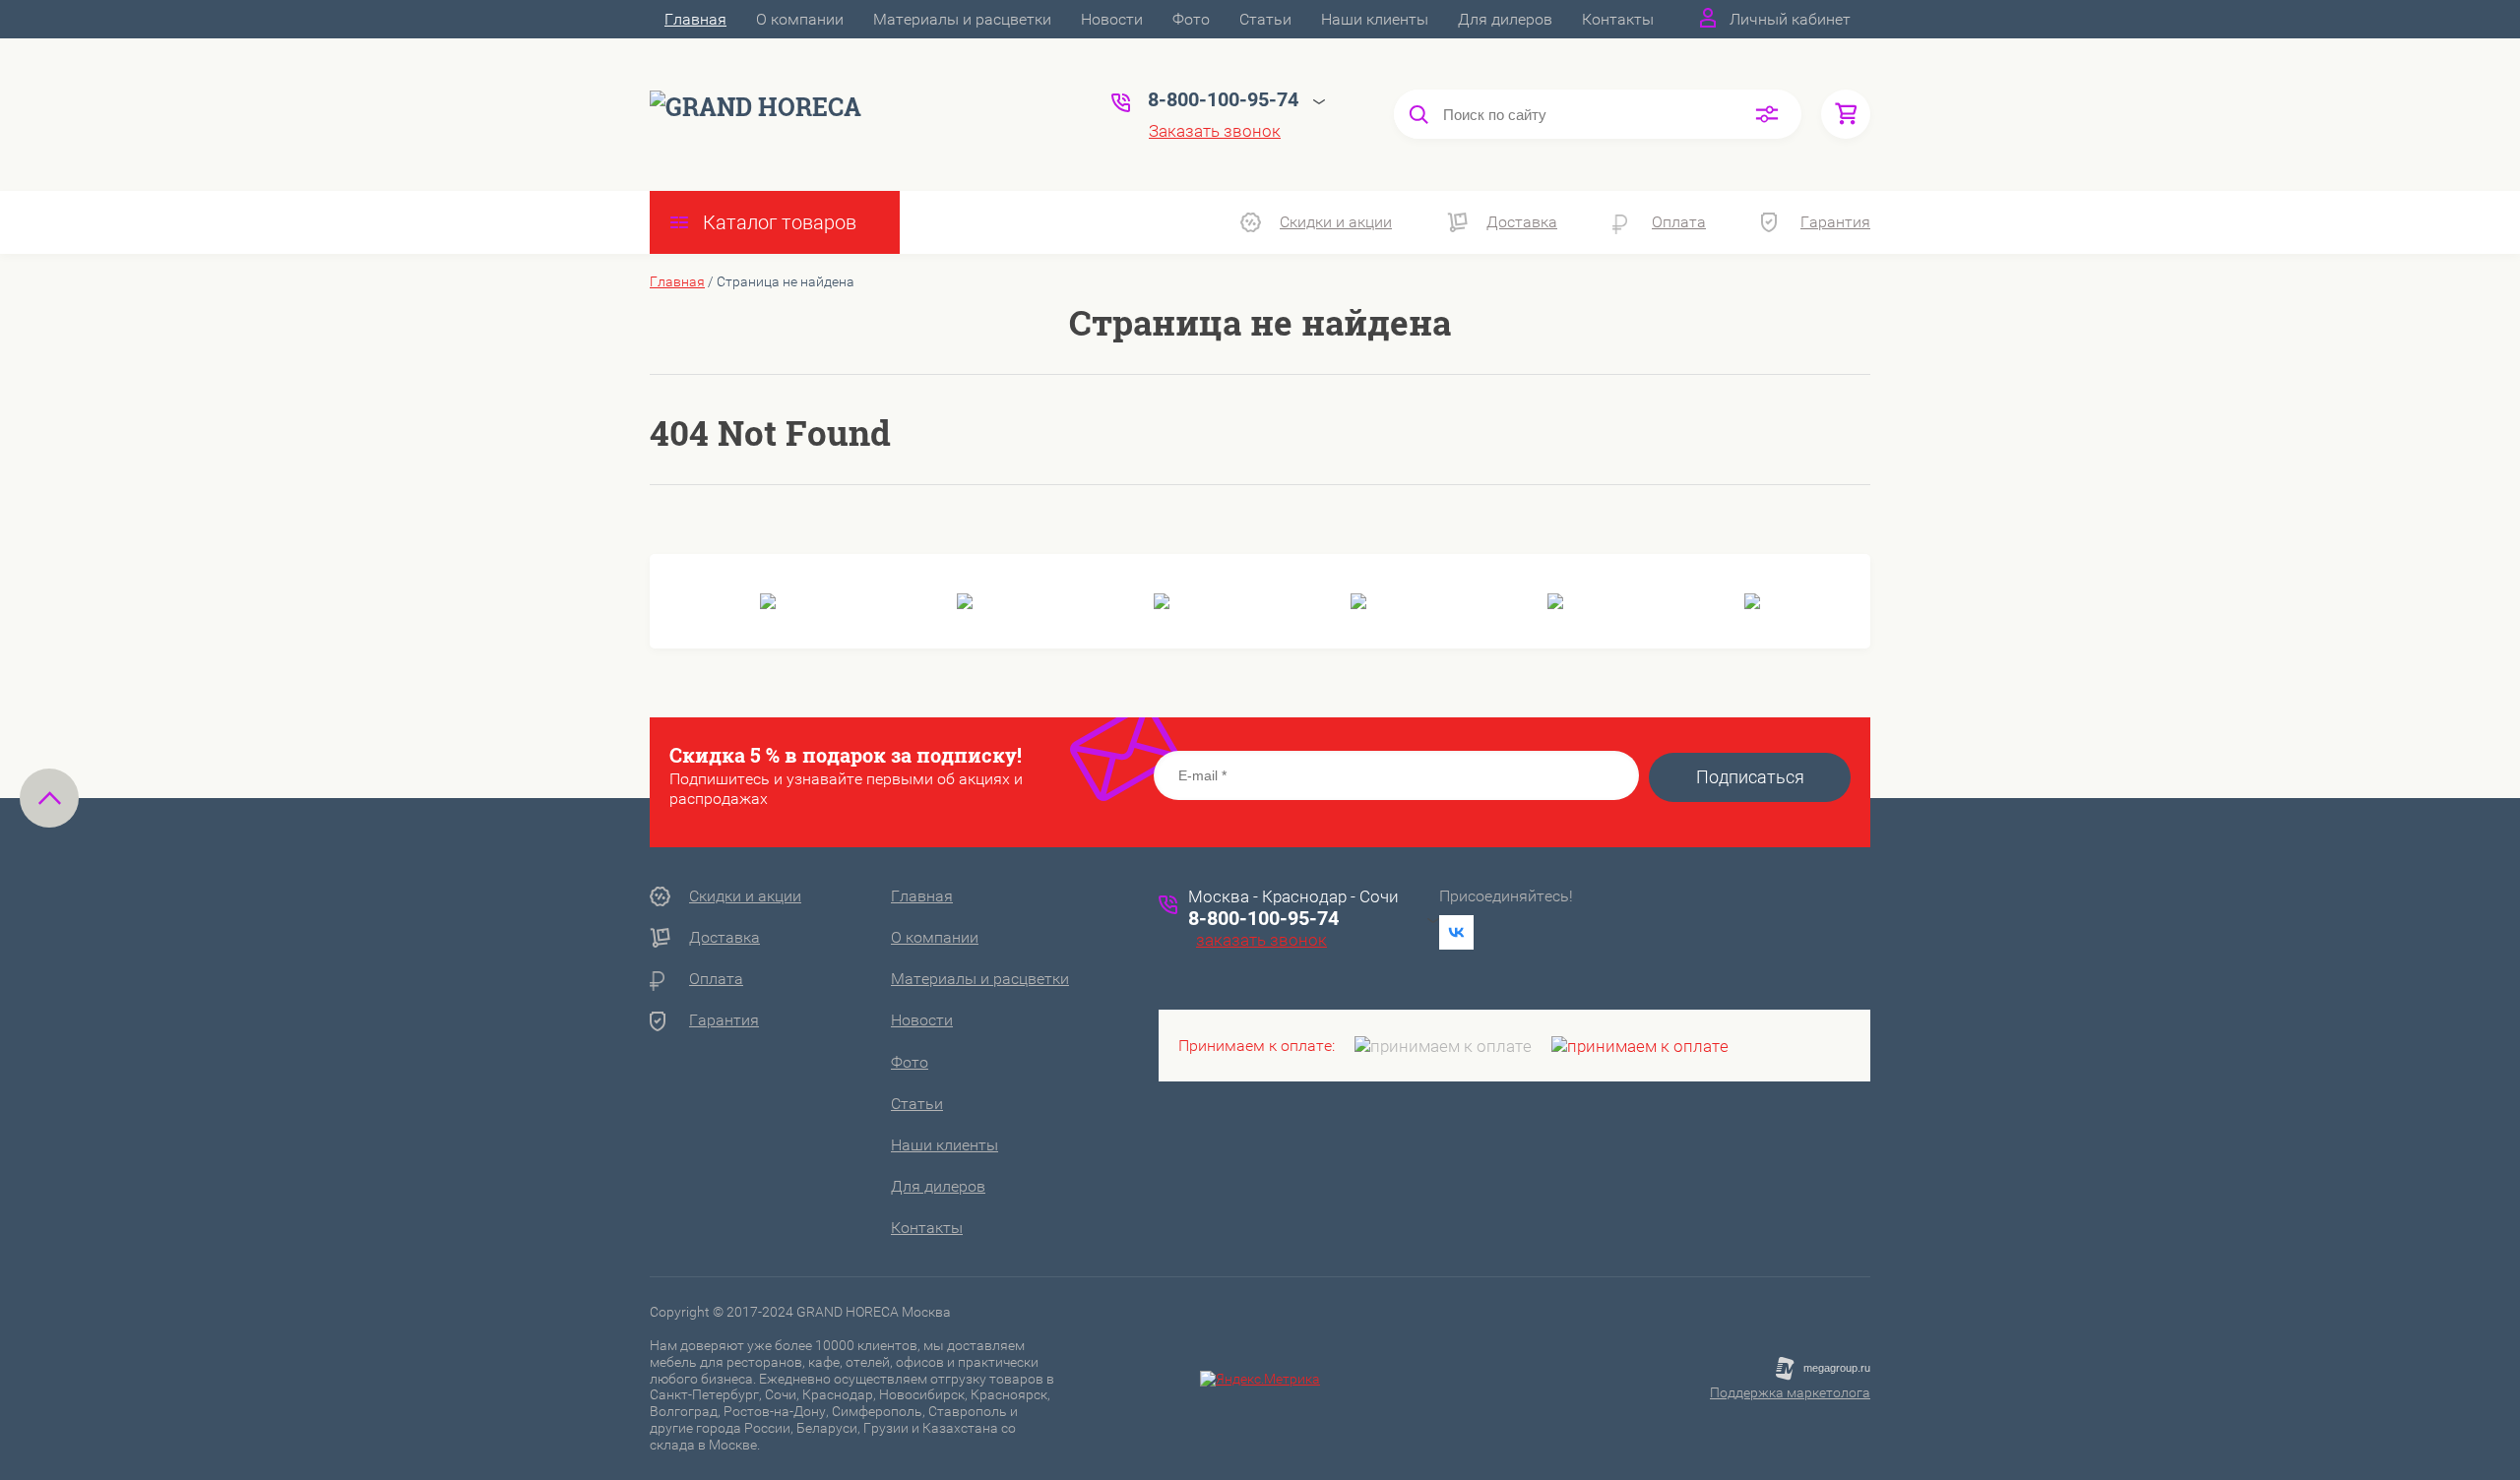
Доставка (1522, 222)
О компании (800, 19)
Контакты (1618, 19)
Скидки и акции (1336, 222)
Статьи (1265, 19)
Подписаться (1750, 777)
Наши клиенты (1375, 19)
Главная (695, 19)
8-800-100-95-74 (1263, 918)
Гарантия (1835, 222)
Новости (1112, 19)
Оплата (1679, 222)
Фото (1191, 19)
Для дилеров (1505, 19)
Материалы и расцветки (962, 19)
